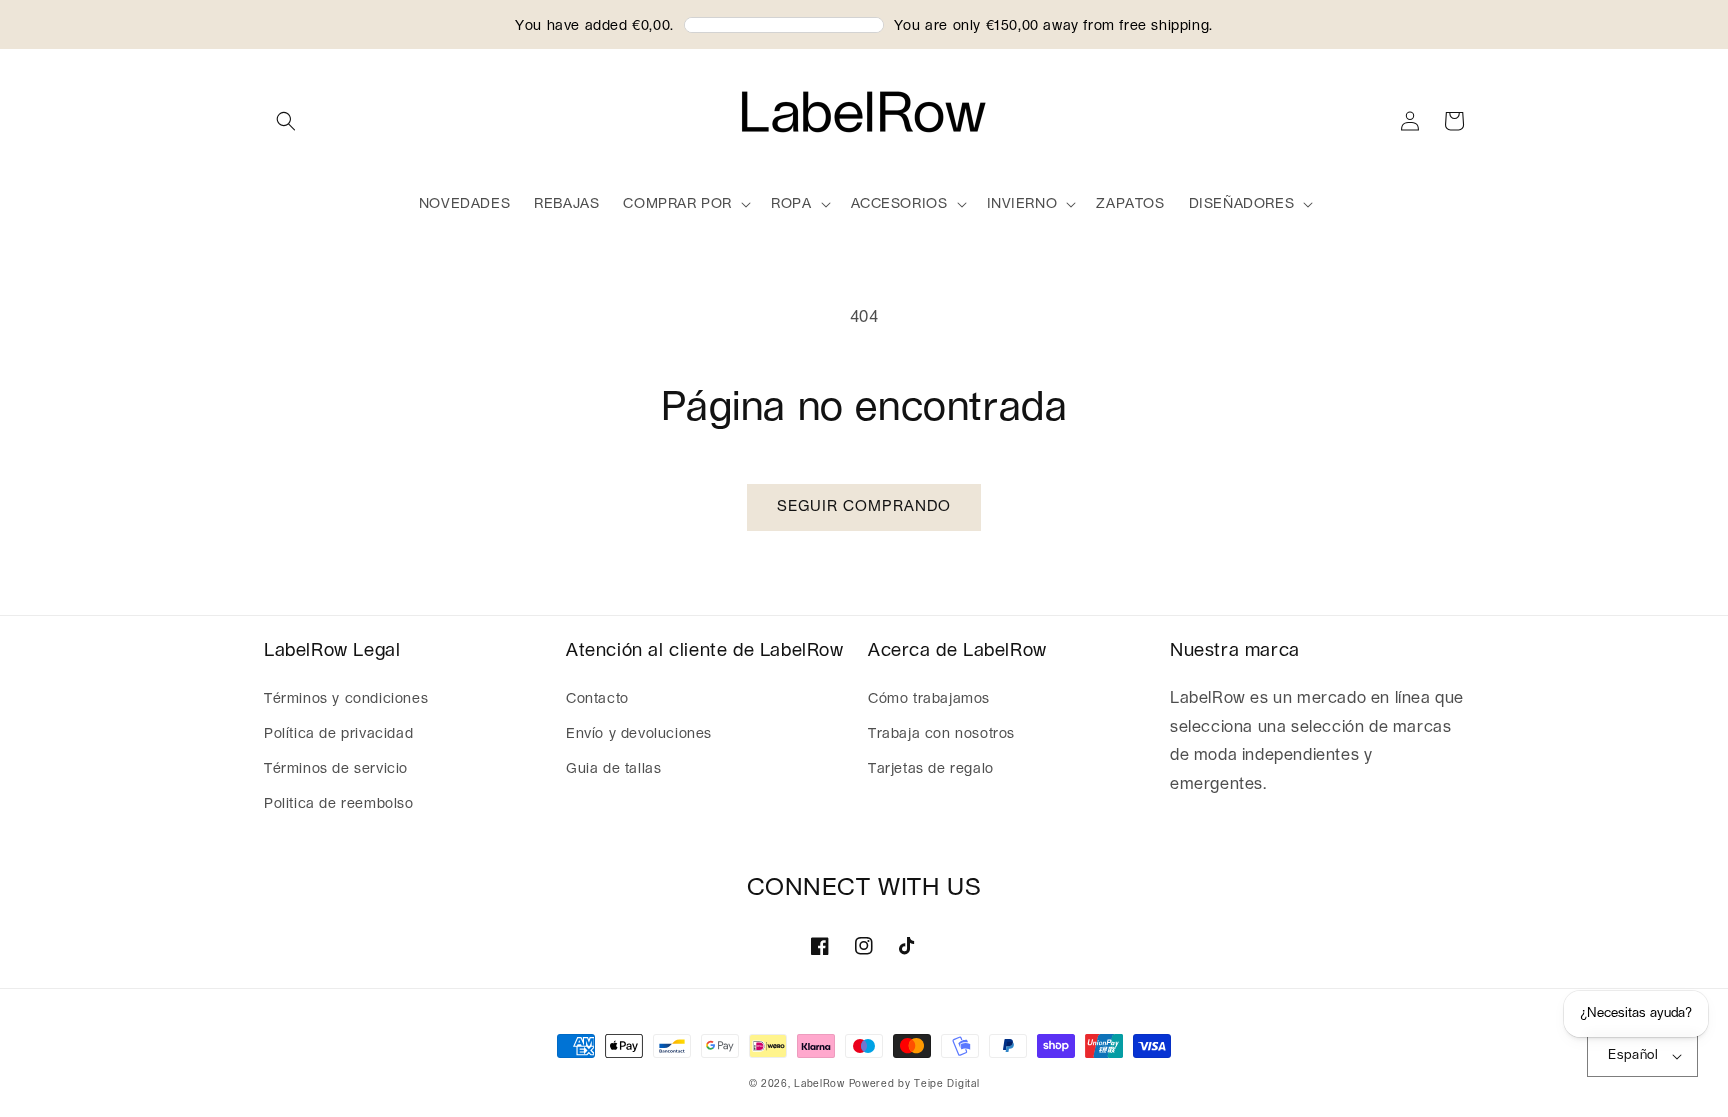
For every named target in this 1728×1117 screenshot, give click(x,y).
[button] (286, 121)
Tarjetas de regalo (931, 769)
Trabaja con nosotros (941, 734)
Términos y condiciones (346, 699)
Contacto (597, 699)
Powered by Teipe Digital (914, 1084)
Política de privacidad (338, 734)
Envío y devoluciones (639, 734)
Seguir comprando (864, 506)
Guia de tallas (613, 769)
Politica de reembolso (339, 804)
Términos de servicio (336, 769)
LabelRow (819, 1084)
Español (1633, 1055)
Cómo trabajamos (929, 699)
